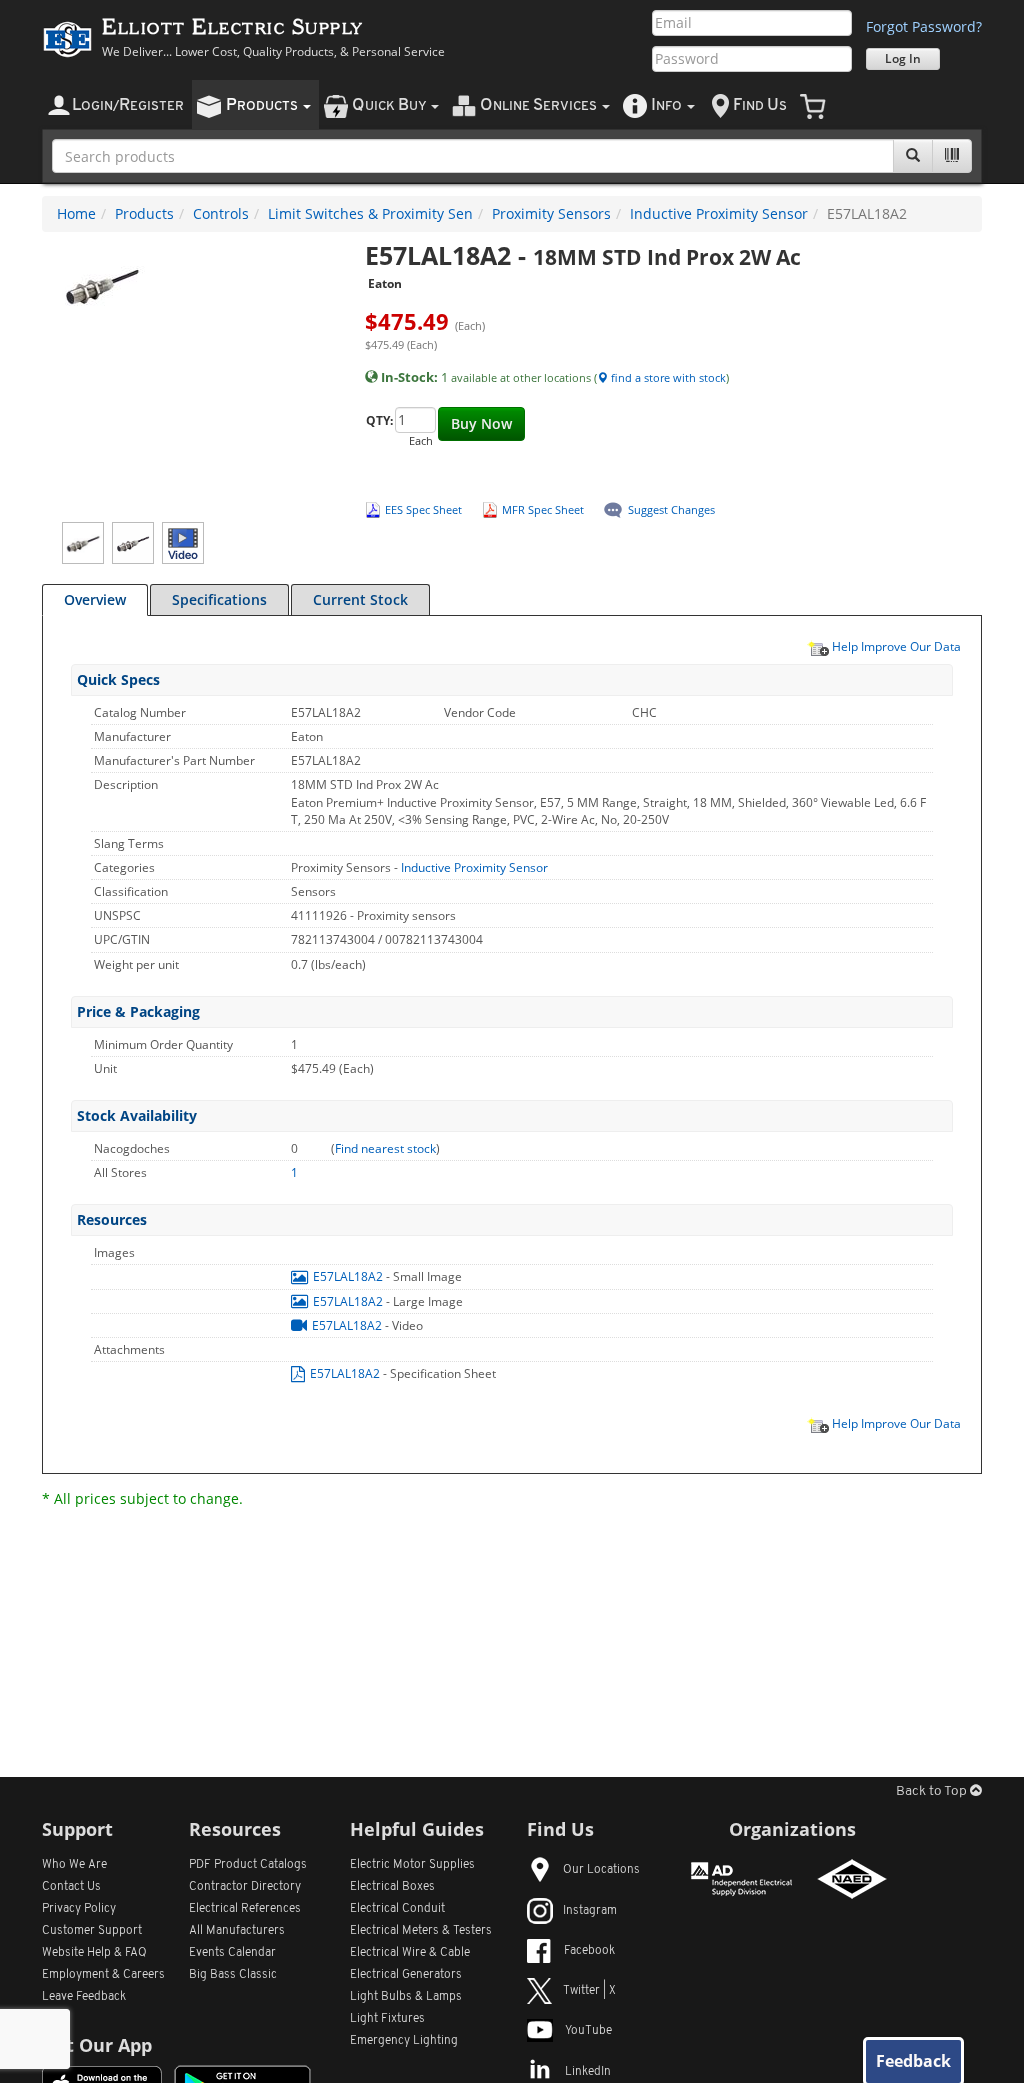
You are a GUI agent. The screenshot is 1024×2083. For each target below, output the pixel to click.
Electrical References (245, 1909)
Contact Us (71, 1887)
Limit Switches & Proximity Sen (370, 213)
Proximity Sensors (551, 213)
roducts (263, 105)
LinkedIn (588, 2072)
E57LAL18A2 (348, 1276)
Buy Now (481, 423)
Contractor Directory (245, 1887)
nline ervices (540, 105)
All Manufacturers (237, 1931)
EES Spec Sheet (423, 509)
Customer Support (92, 1931)
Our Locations (601, 1870)
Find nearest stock (385, 1148)
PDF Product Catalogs (248, 1865)
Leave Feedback (84, 1997)
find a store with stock (667, 377)
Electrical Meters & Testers (421, 1931)
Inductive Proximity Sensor (719, 213)
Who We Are (74, 1865)
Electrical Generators (406, 1975)
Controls (221, 213)
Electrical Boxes (392, 1887)
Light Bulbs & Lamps (406, 1997)
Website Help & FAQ (94, 1953)
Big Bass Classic (233, 1975)
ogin (128, 105)
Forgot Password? (924, 26)
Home (76, 213)
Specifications (219, 599)
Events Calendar (232, 1953)
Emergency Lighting (404, 2041)
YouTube (588, 2031)
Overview (95, 599)
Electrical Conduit (397, 1909)
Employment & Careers (103, 1975)
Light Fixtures (387, 2019)
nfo (666, 105)
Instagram (590, 1911)
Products (144, 213)
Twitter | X (589, 1991)
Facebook (589, 1951)
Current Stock (360, 599)
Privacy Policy (79, 1909)
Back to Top (933, 1791)
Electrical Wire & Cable (410, 1953)
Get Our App (97, 2045)
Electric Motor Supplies (412, 1865)
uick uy (390, 105)
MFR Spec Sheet (543, 509)
